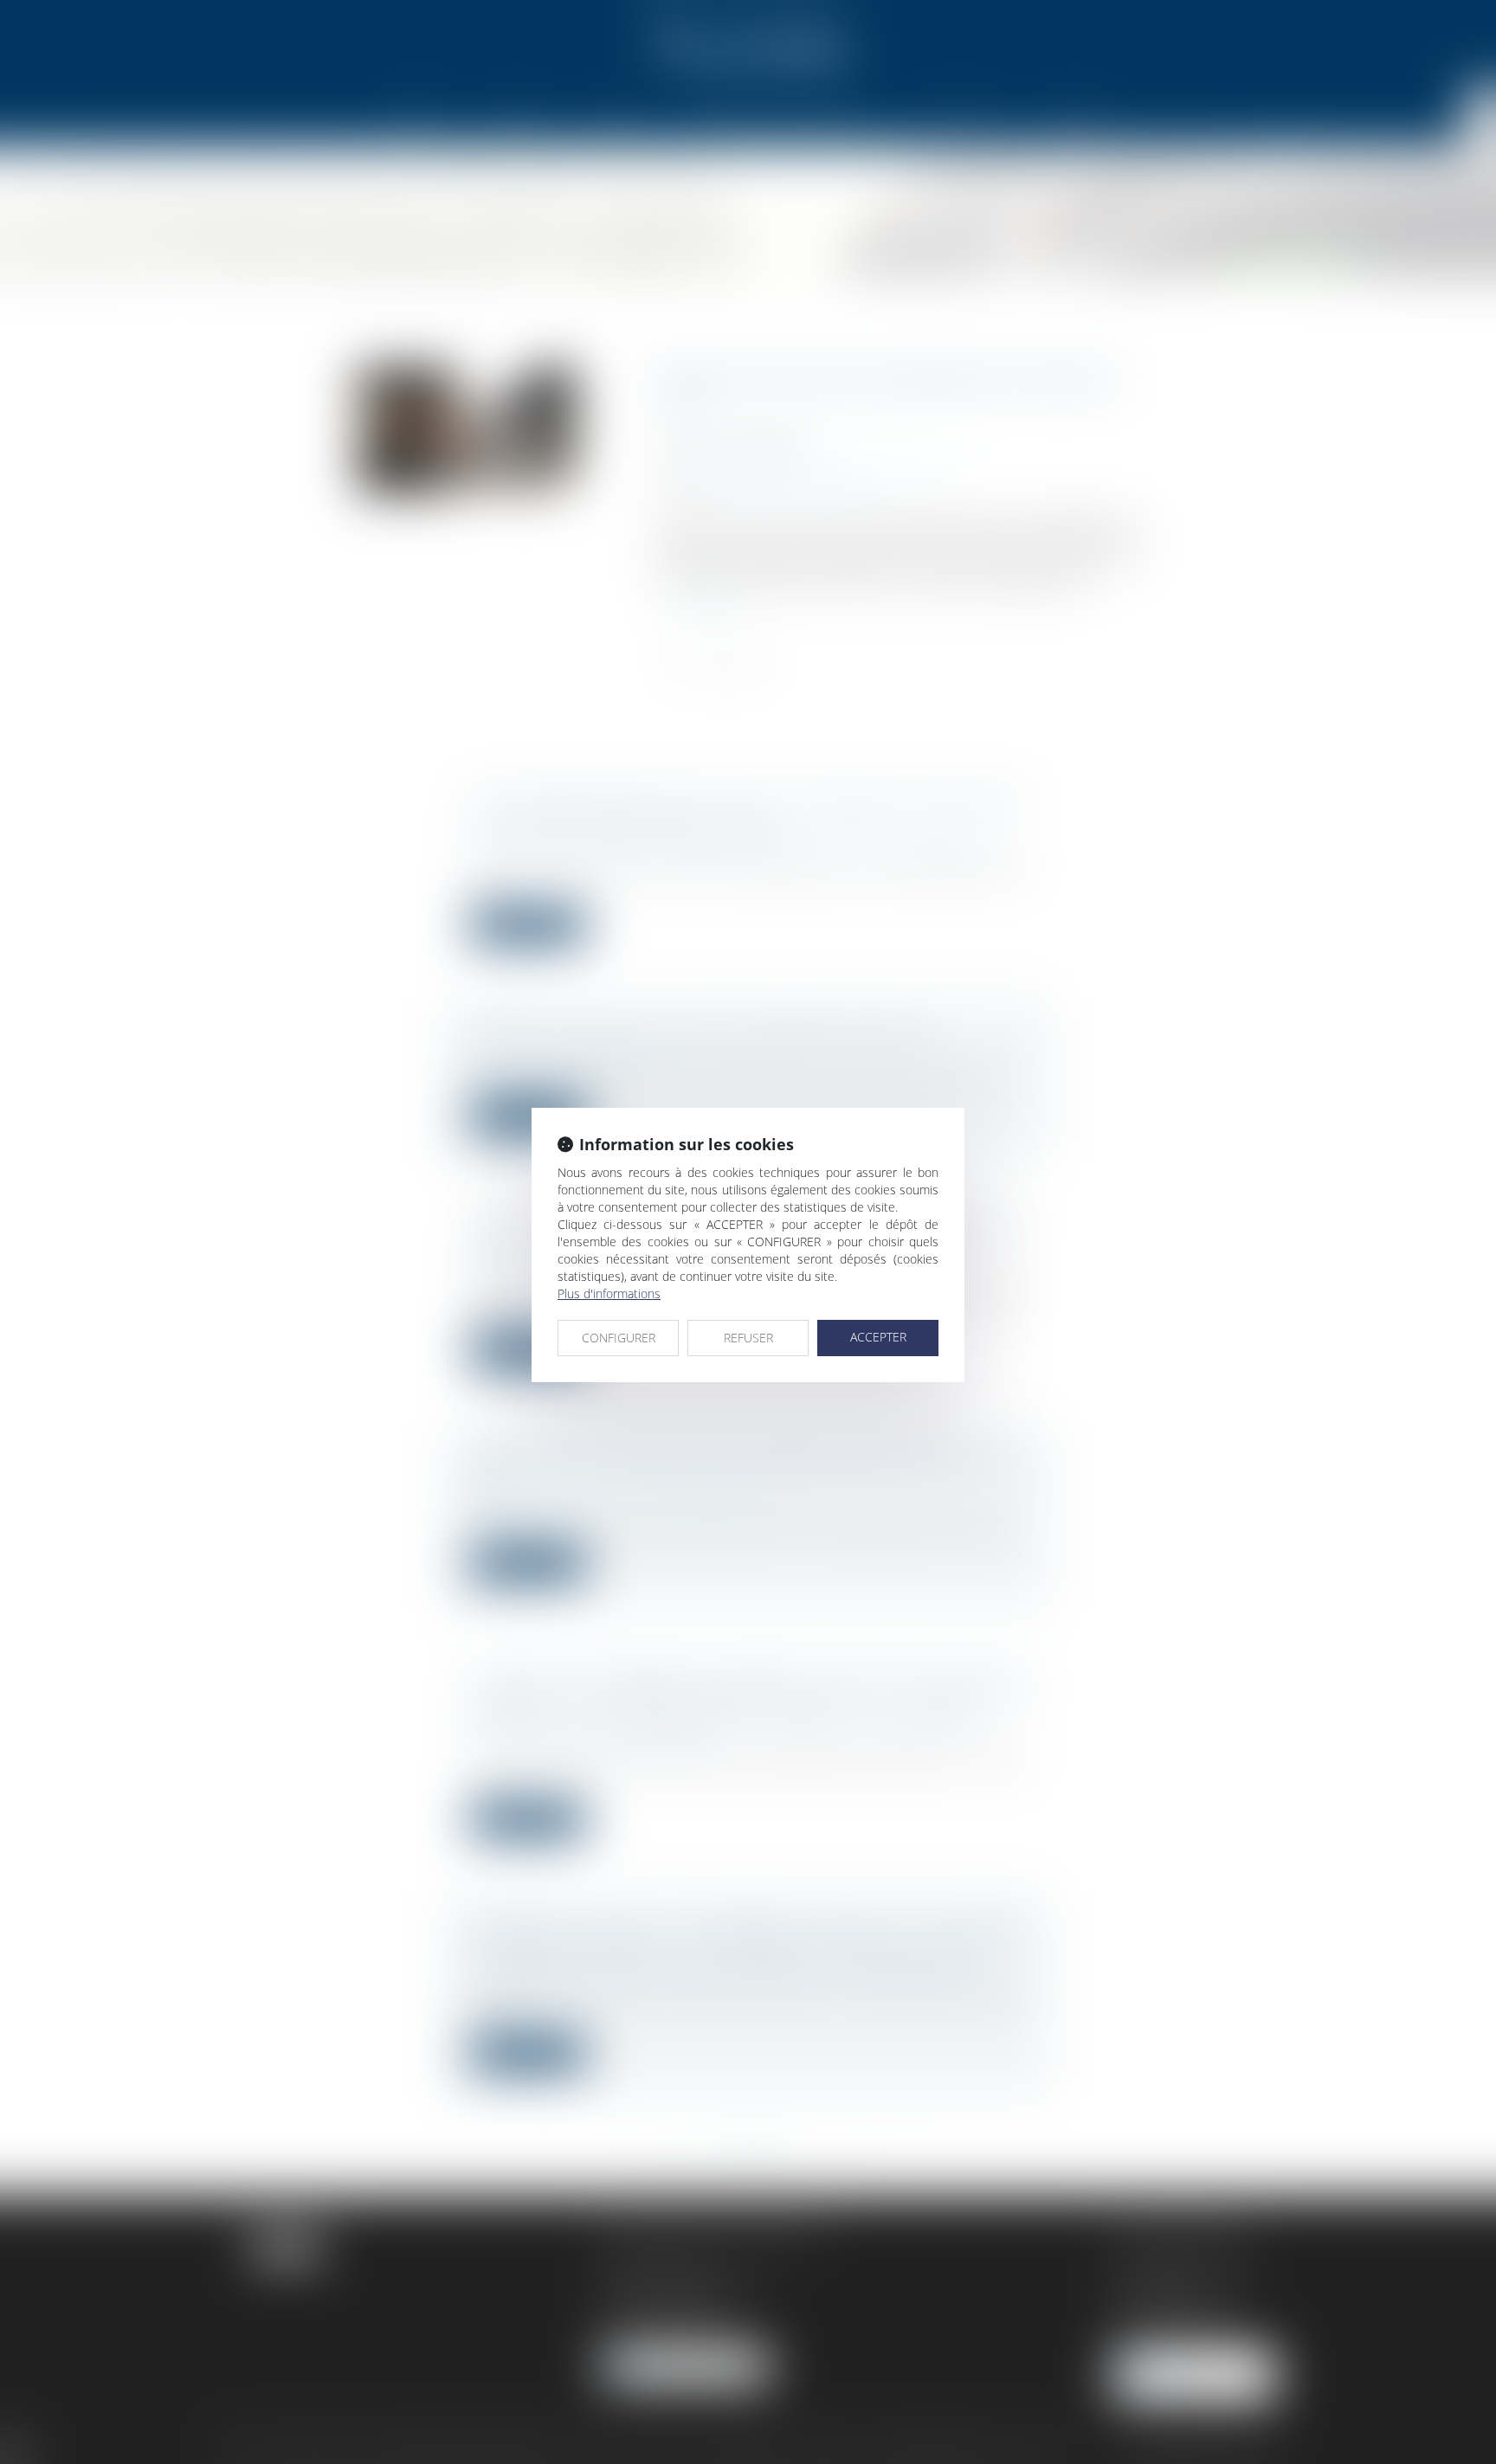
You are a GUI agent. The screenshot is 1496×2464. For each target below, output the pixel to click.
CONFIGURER (619, 1338)
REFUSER (748, 1338)
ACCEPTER (878, 1337)
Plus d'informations (609, 1293)
